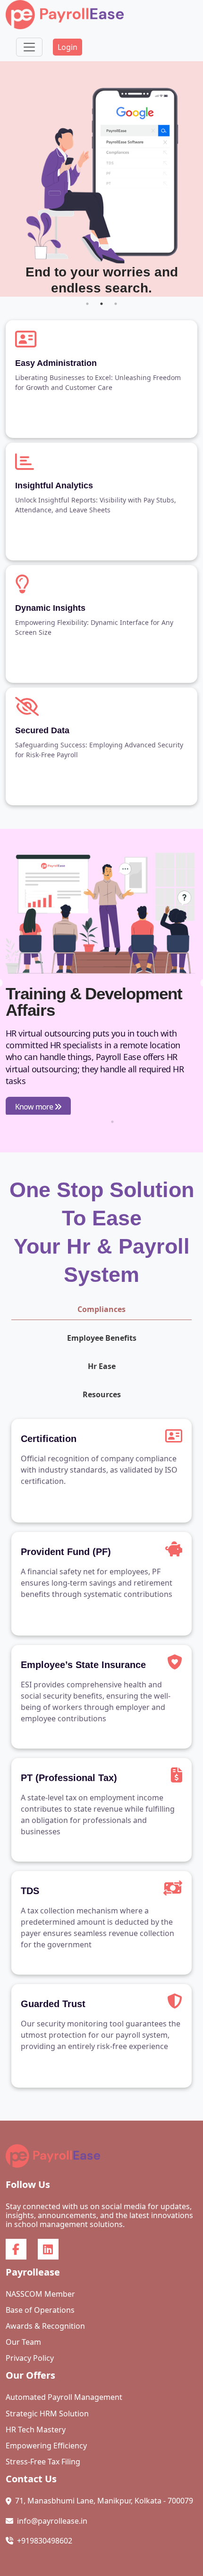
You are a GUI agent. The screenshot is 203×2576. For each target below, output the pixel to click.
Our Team (23, 2342)
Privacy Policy (30, 2358)
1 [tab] (87, 304)
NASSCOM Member (40, 2294)
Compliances (101, 1309)
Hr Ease (102, 1366)
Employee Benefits (102, 1338)
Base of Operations (40, 2310)
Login (68, 47)
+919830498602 (45, 2541)
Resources (102, 1394)
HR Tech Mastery (36, 2430)
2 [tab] (101, 304)
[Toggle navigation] (29, 47)
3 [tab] (116, 304)
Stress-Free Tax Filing (43, 2462)
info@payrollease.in (52, 2521)
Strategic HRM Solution (47, 2414)
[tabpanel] (101, 179)
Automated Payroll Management (64, 2397)
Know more (35, 1107)
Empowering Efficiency (46, 2446)
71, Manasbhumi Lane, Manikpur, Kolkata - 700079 (104, 2501)
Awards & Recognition (45, 2326)
